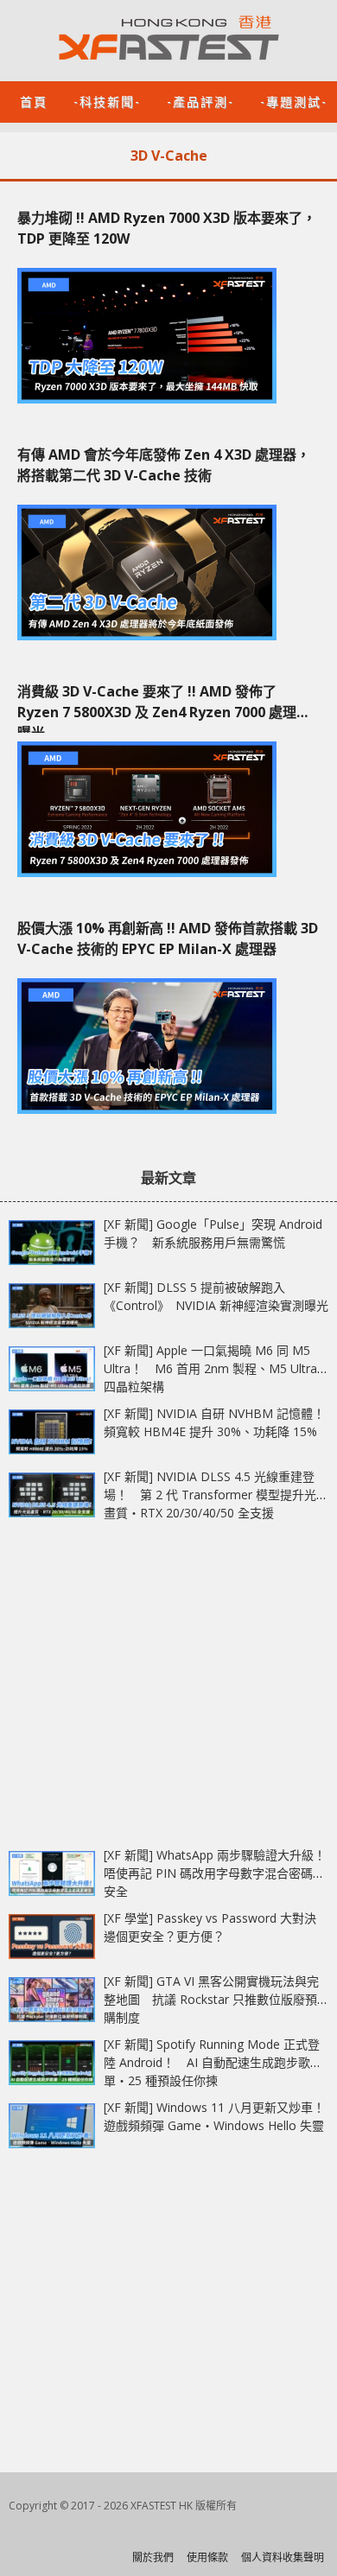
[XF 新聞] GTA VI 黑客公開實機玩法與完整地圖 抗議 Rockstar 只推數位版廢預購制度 (211, 1999)
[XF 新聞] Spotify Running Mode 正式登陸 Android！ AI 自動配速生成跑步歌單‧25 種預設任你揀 (212, 2062)
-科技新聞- (107, 101)
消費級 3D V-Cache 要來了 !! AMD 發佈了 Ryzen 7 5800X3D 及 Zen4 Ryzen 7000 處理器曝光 (164, 707)
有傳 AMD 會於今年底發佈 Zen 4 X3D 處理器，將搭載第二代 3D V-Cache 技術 (164, 465)
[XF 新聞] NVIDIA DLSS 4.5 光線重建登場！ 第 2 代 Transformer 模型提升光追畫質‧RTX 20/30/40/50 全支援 (216, 1495)
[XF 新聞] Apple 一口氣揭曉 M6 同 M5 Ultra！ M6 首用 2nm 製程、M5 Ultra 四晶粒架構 (210, 1368)
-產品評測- (200, 101)
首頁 (34, 101)
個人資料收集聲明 (283, 2557)
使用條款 (207, 2557)
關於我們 (153, 2557)
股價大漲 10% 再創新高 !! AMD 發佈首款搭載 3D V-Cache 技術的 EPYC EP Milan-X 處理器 (168, 938)
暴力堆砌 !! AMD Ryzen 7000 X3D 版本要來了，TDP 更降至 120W (167, 228)
